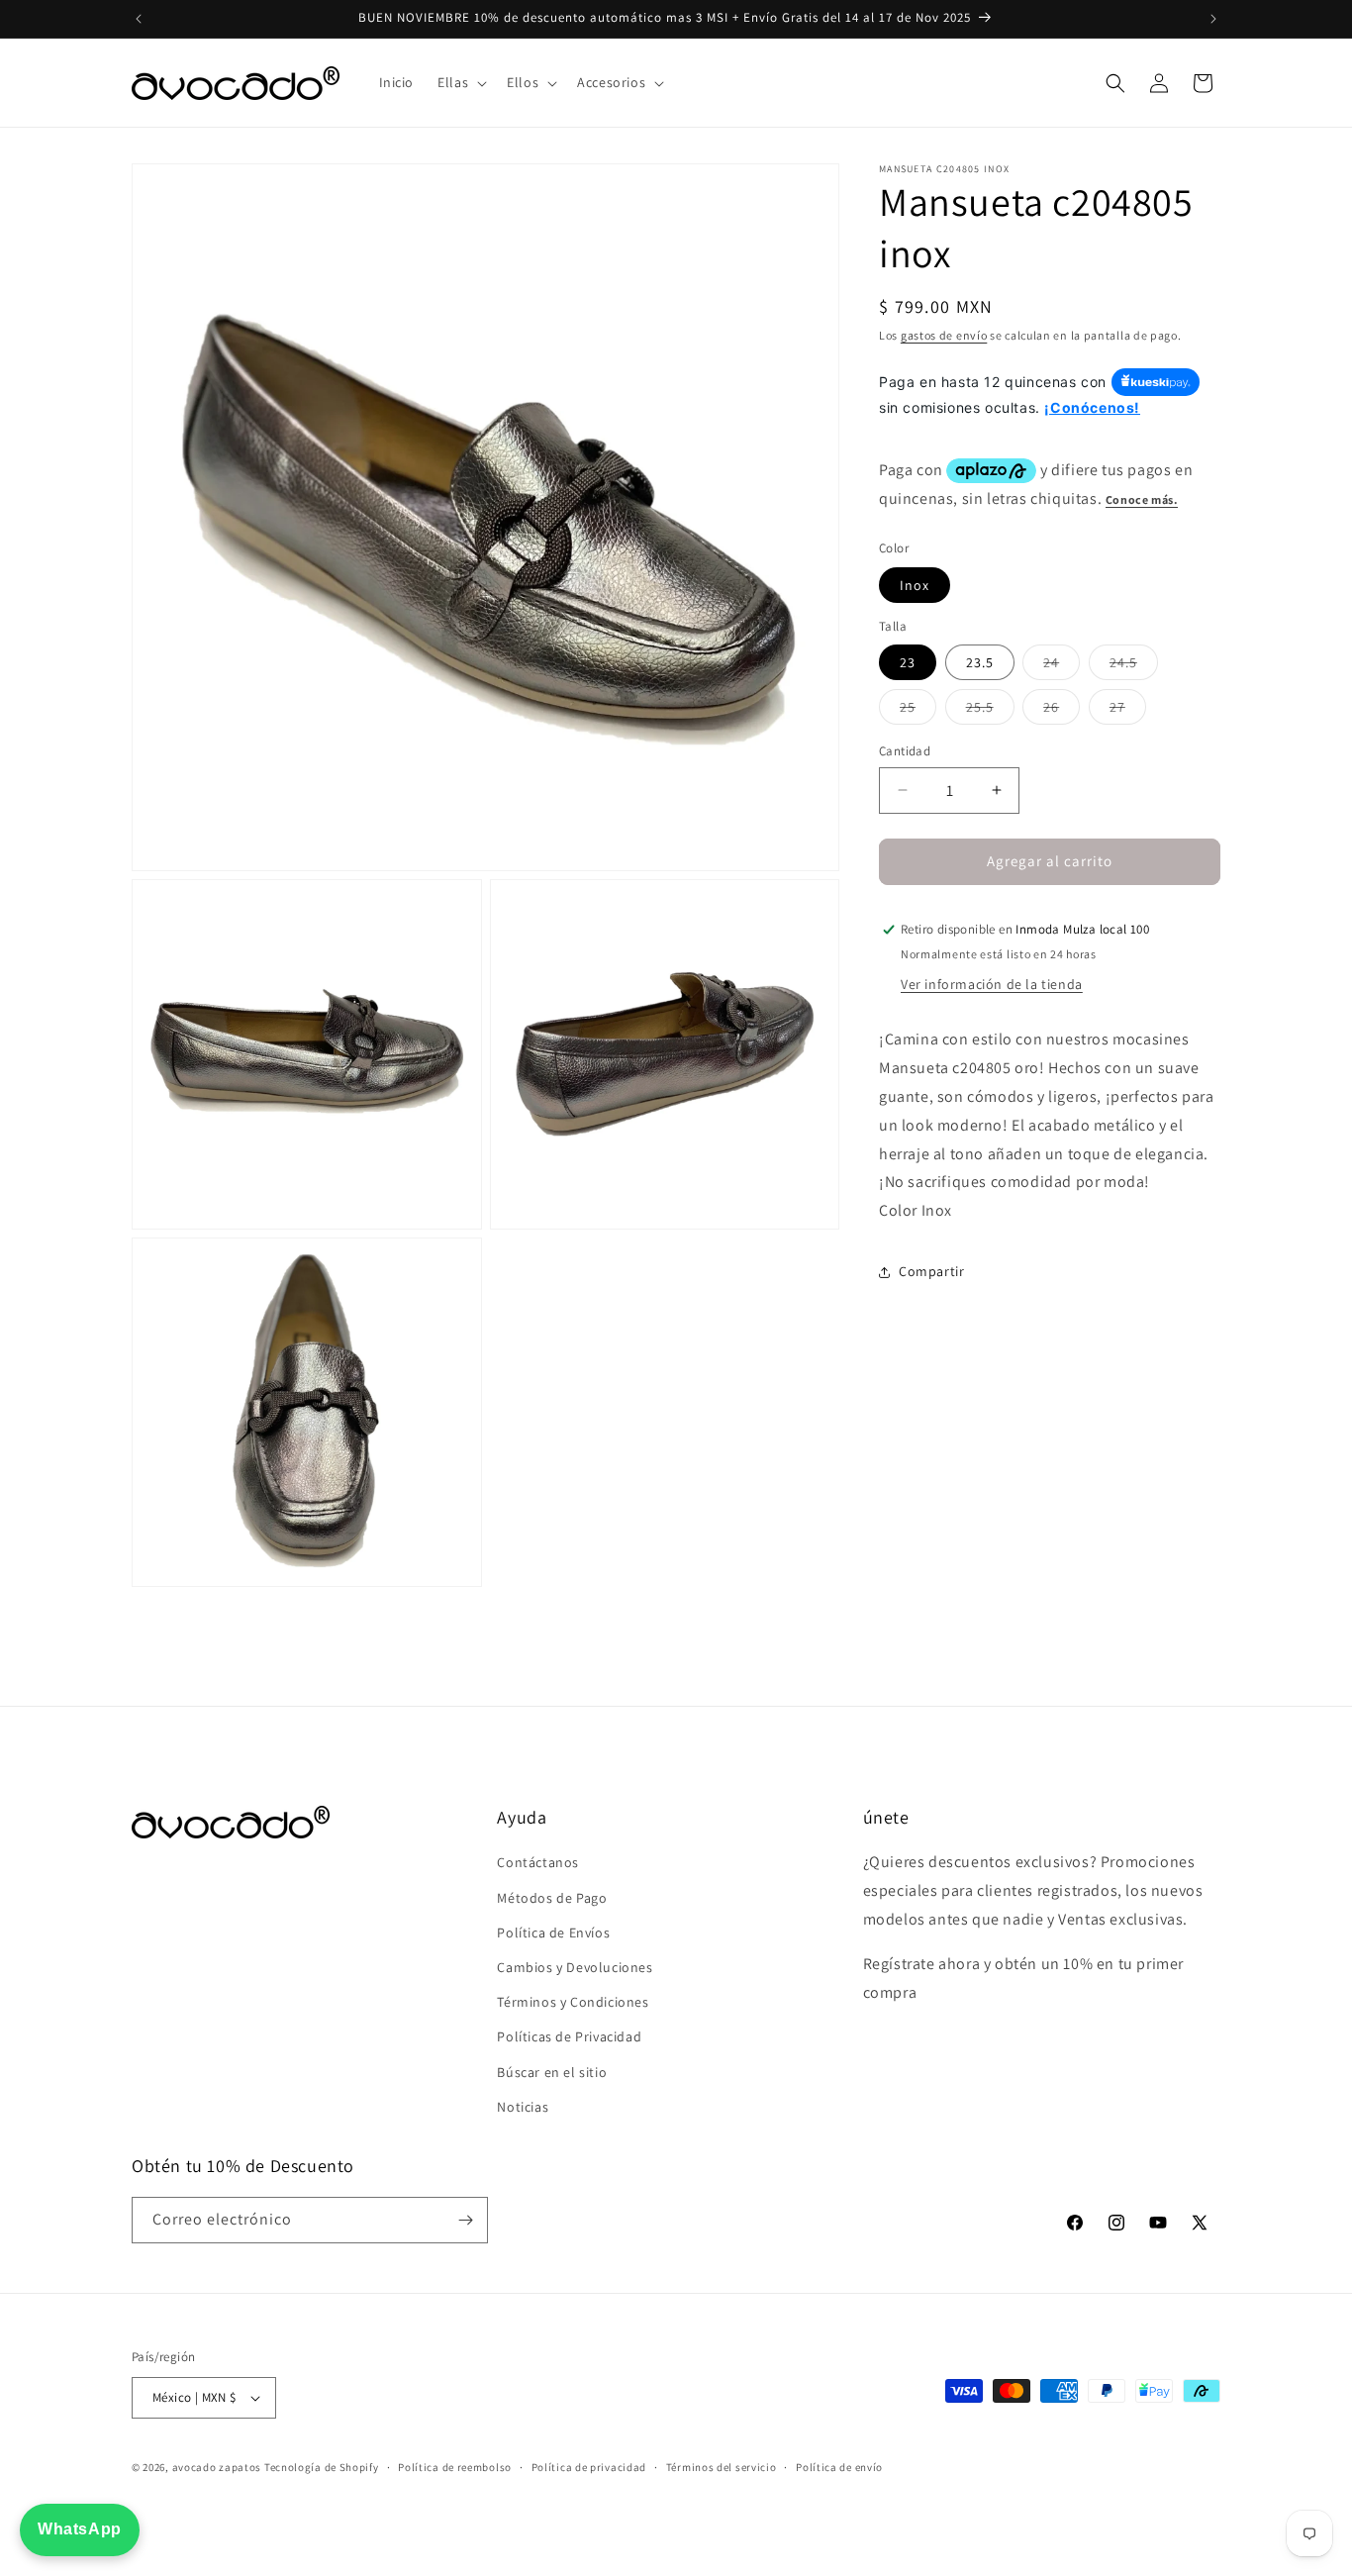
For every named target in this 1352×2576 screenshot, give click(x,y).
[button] (460, 82)
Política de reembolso (455, 2467)
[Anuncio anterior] (139, 19)
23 (908, 662)
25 (918, 711)
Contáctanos (538, 1862)
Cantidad (905, 751)
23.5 (980, 662)
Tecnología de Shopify (322, 2467)
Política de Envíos (553, 1932)
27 (1128, 711)
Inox (915, 585)
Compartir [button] (931, 1272)
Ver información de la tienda (992, 985)
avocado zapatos (217, 2467)
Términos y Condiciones (573, 2002)
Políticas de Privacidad (569, 2036)
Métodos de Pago (552, 1898)
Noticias (523, 2107)
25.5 (990, 711)
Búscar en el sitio (552, 2072)
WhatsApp (80, 2529)
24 (1062, 666)
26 (1062, 711)
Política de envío (839, 2467)
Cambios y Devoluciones (575, 1967)
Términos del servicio (722, 2467)
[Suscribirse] (465, 2220)
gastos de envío (944, 335)
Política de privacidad (589, 2467)
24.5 (1134, 666)
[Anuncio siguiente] (1213, 19)
